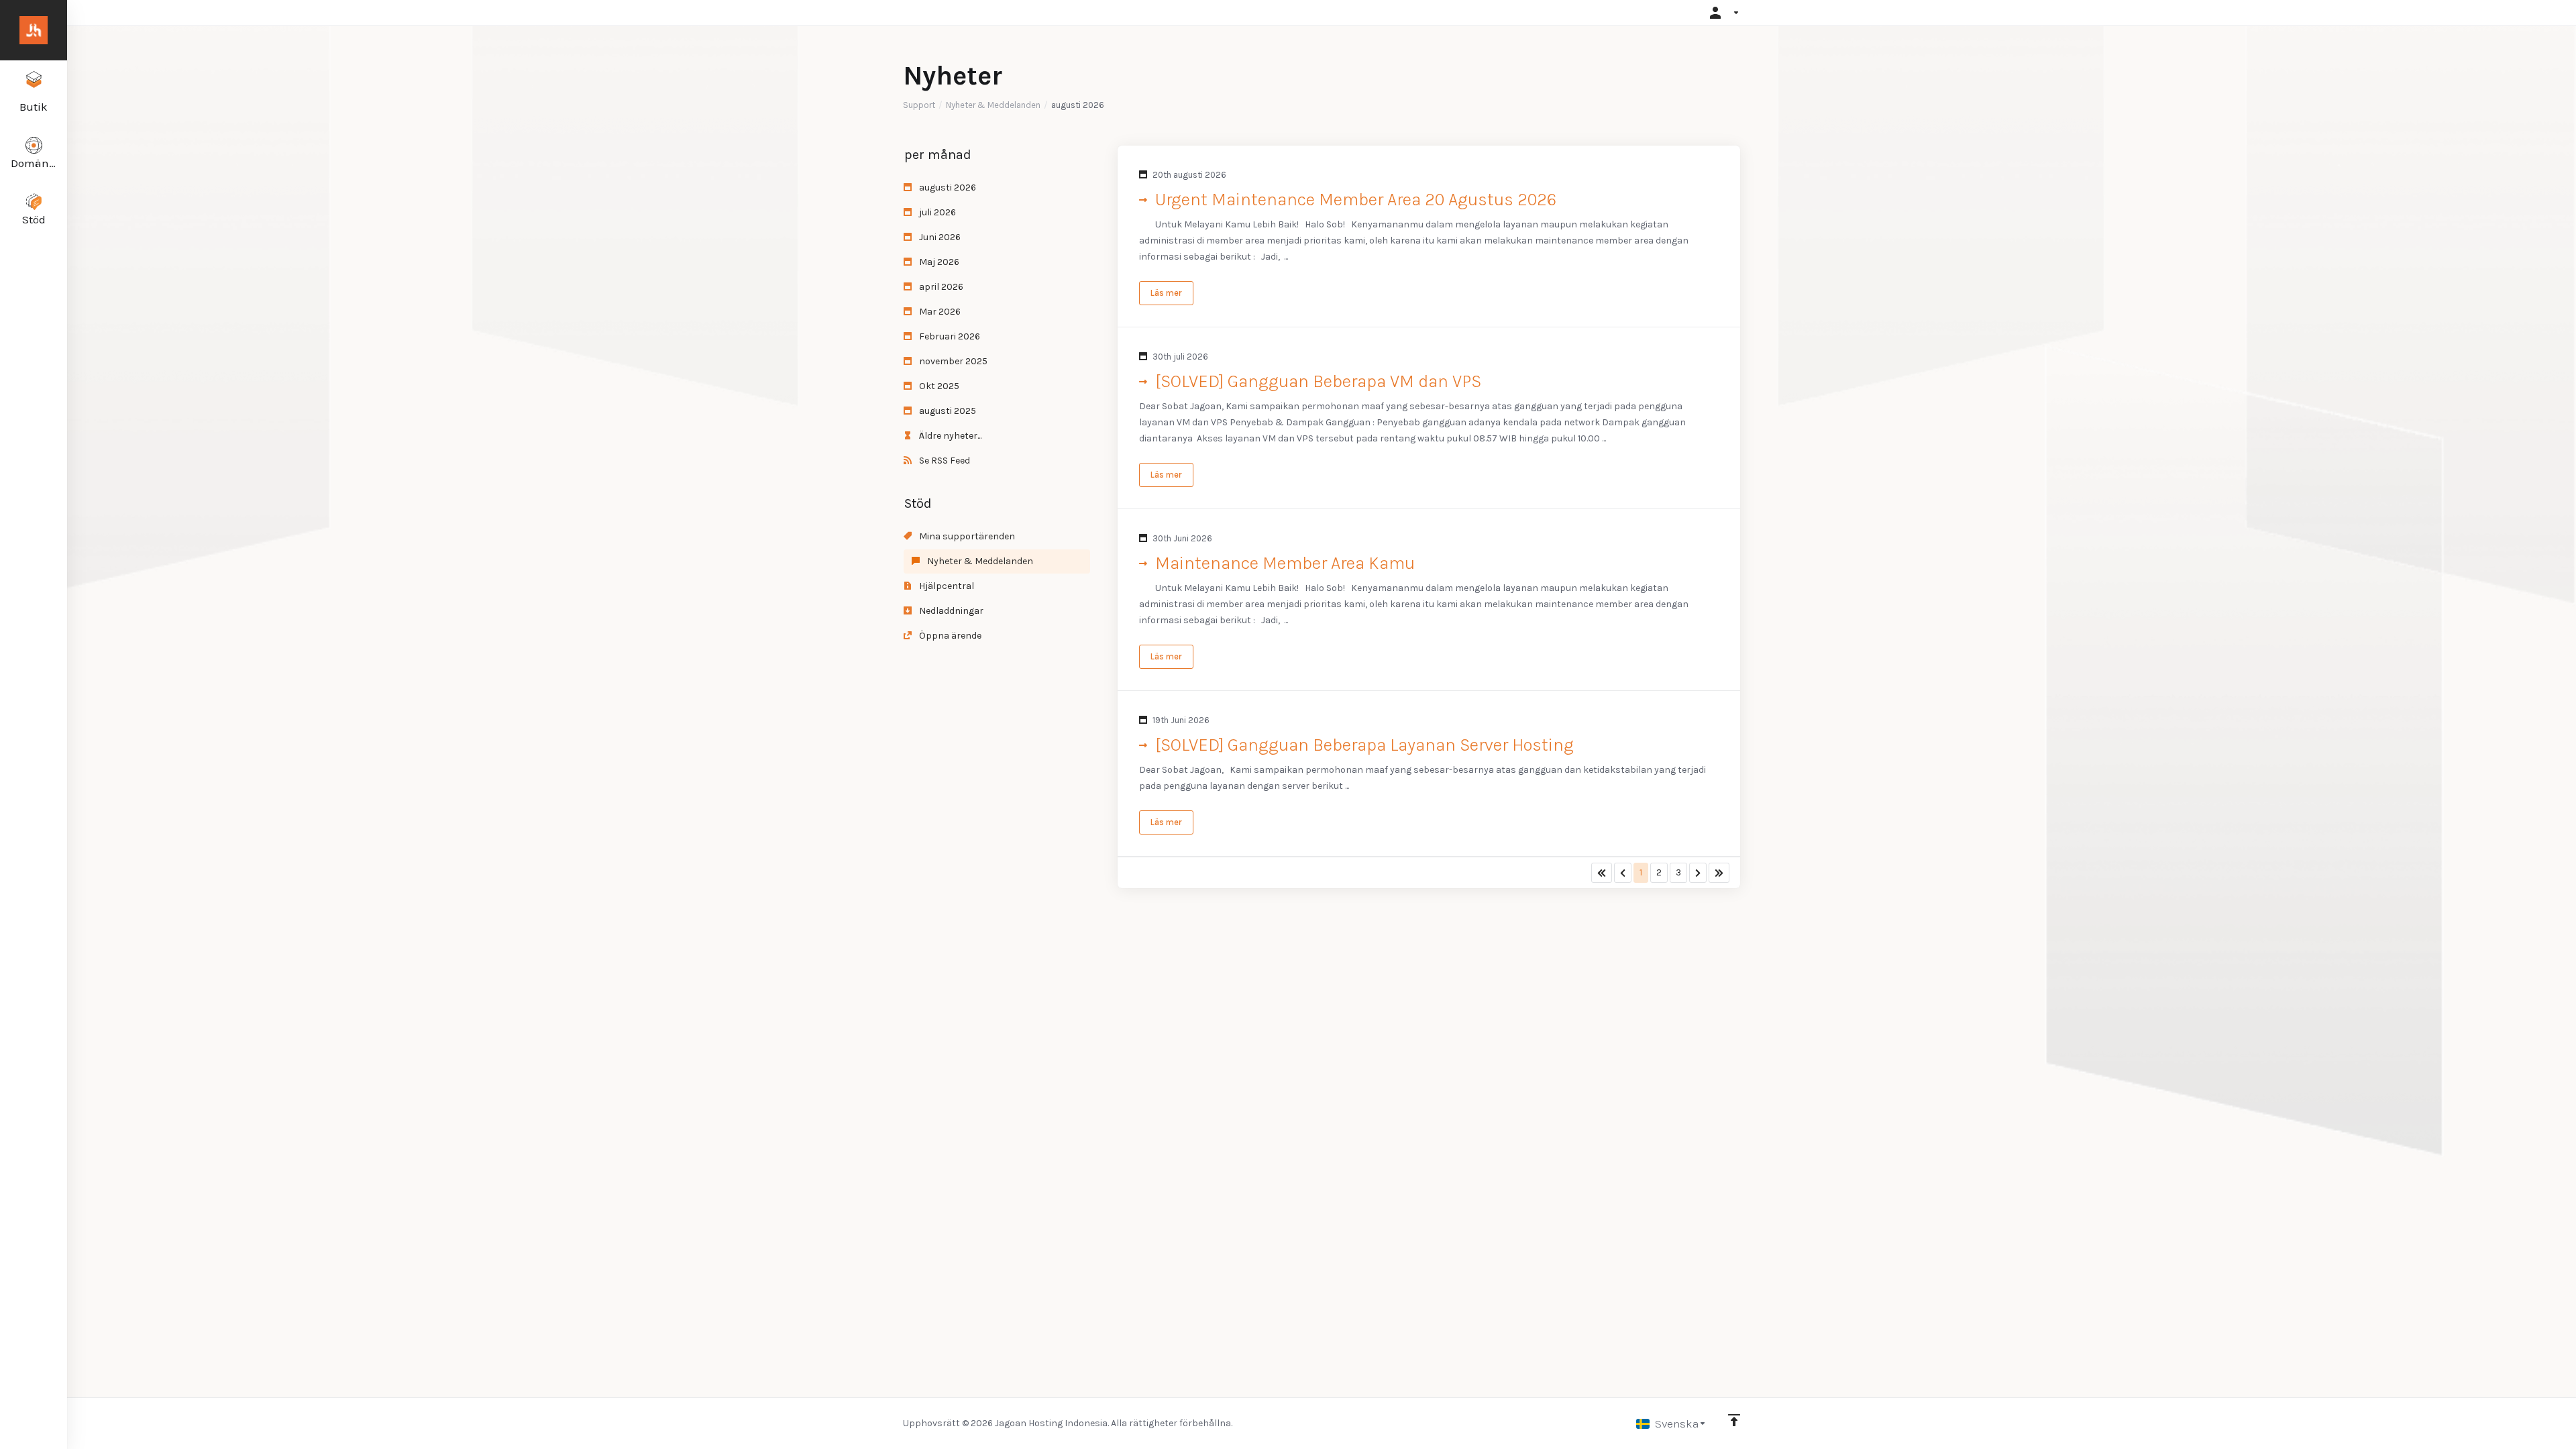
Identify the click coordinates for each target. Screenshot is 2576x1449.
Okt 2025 (938, 386)
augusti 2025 (947, 411)
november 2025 (952, 361)
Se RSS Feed (944, 461)
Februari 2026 (949, 336)
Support (919, 105)
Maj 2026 (938, 262)
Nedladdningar (950, 611)
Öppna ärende (949, 636)
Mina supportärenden (966, 536)
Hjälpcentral (946, 586)
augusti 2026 (947, 187)
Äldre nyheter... (949, 436)
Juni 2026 (939, 237)
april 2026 (940, 287)
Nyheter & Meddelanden (993, 105)
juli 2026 (936, 212)
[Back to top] (1734, 1420)
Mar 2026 (939, 312)
